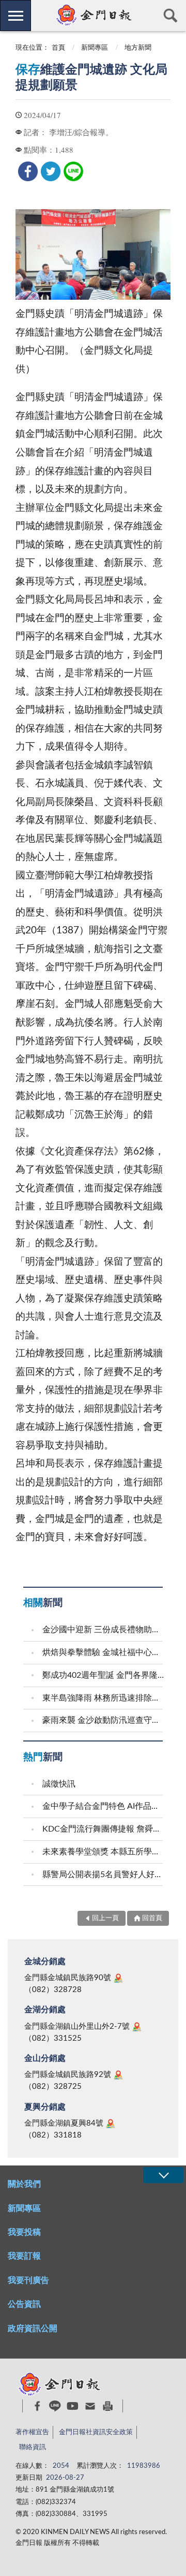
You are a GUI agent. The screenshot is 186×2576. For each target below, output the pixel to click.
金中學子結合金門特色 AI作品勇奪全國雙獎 (104, 1806)
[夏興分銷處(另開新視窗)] (111, 2124)
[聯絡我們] (90, 2406)
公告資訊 (24, 2304)
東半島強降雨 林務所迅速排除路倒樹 (104, 1698)
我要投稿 (24, 2232)
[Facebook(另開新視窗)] (37, 2406)
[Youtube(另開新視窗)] (73, 2406)
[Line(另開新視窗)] (55, 2406)
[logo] (93, 15)
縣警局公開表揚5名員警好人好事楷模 (104, 1875)
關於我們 (24, 2184)
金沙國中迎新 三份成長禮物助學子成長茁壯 (104, 1630)
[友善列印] (108, 2406)
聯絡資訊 (33, 2447)
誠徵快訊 (59, 1784)
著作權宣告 (32, 2432)
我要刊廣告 (28, 2280)
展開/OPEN (163, 2175)
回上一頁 (105, 1918)
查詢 (171, 16)
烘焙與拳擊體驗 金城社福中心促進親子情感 (104, 1652)
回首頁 (152, 1918)
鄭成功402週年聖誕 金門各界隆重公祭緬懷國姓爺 (104, 1675)
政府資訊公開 (33, 2329)
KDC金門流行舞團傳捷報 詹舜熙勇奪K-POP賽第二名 (104, 1829)
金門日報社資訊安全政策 (96, 2432)
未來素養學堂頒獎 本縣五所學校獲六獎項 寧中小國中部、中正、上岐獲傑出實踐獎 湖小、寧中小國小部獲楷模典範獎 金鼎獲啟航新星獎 (104, 1852)
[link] (28, 171)
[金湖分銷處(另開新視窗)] (137, 2027)
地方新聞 (138, 48)
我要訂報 (24, 2256)
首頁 (58, 48)
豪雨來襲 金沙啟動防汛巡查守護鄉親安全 (104, 1720)
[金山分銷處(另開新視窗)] (118, 2075)
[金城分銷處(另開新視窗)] (118, 1978)
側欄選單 (16, 16)
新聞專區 (95, 48)
